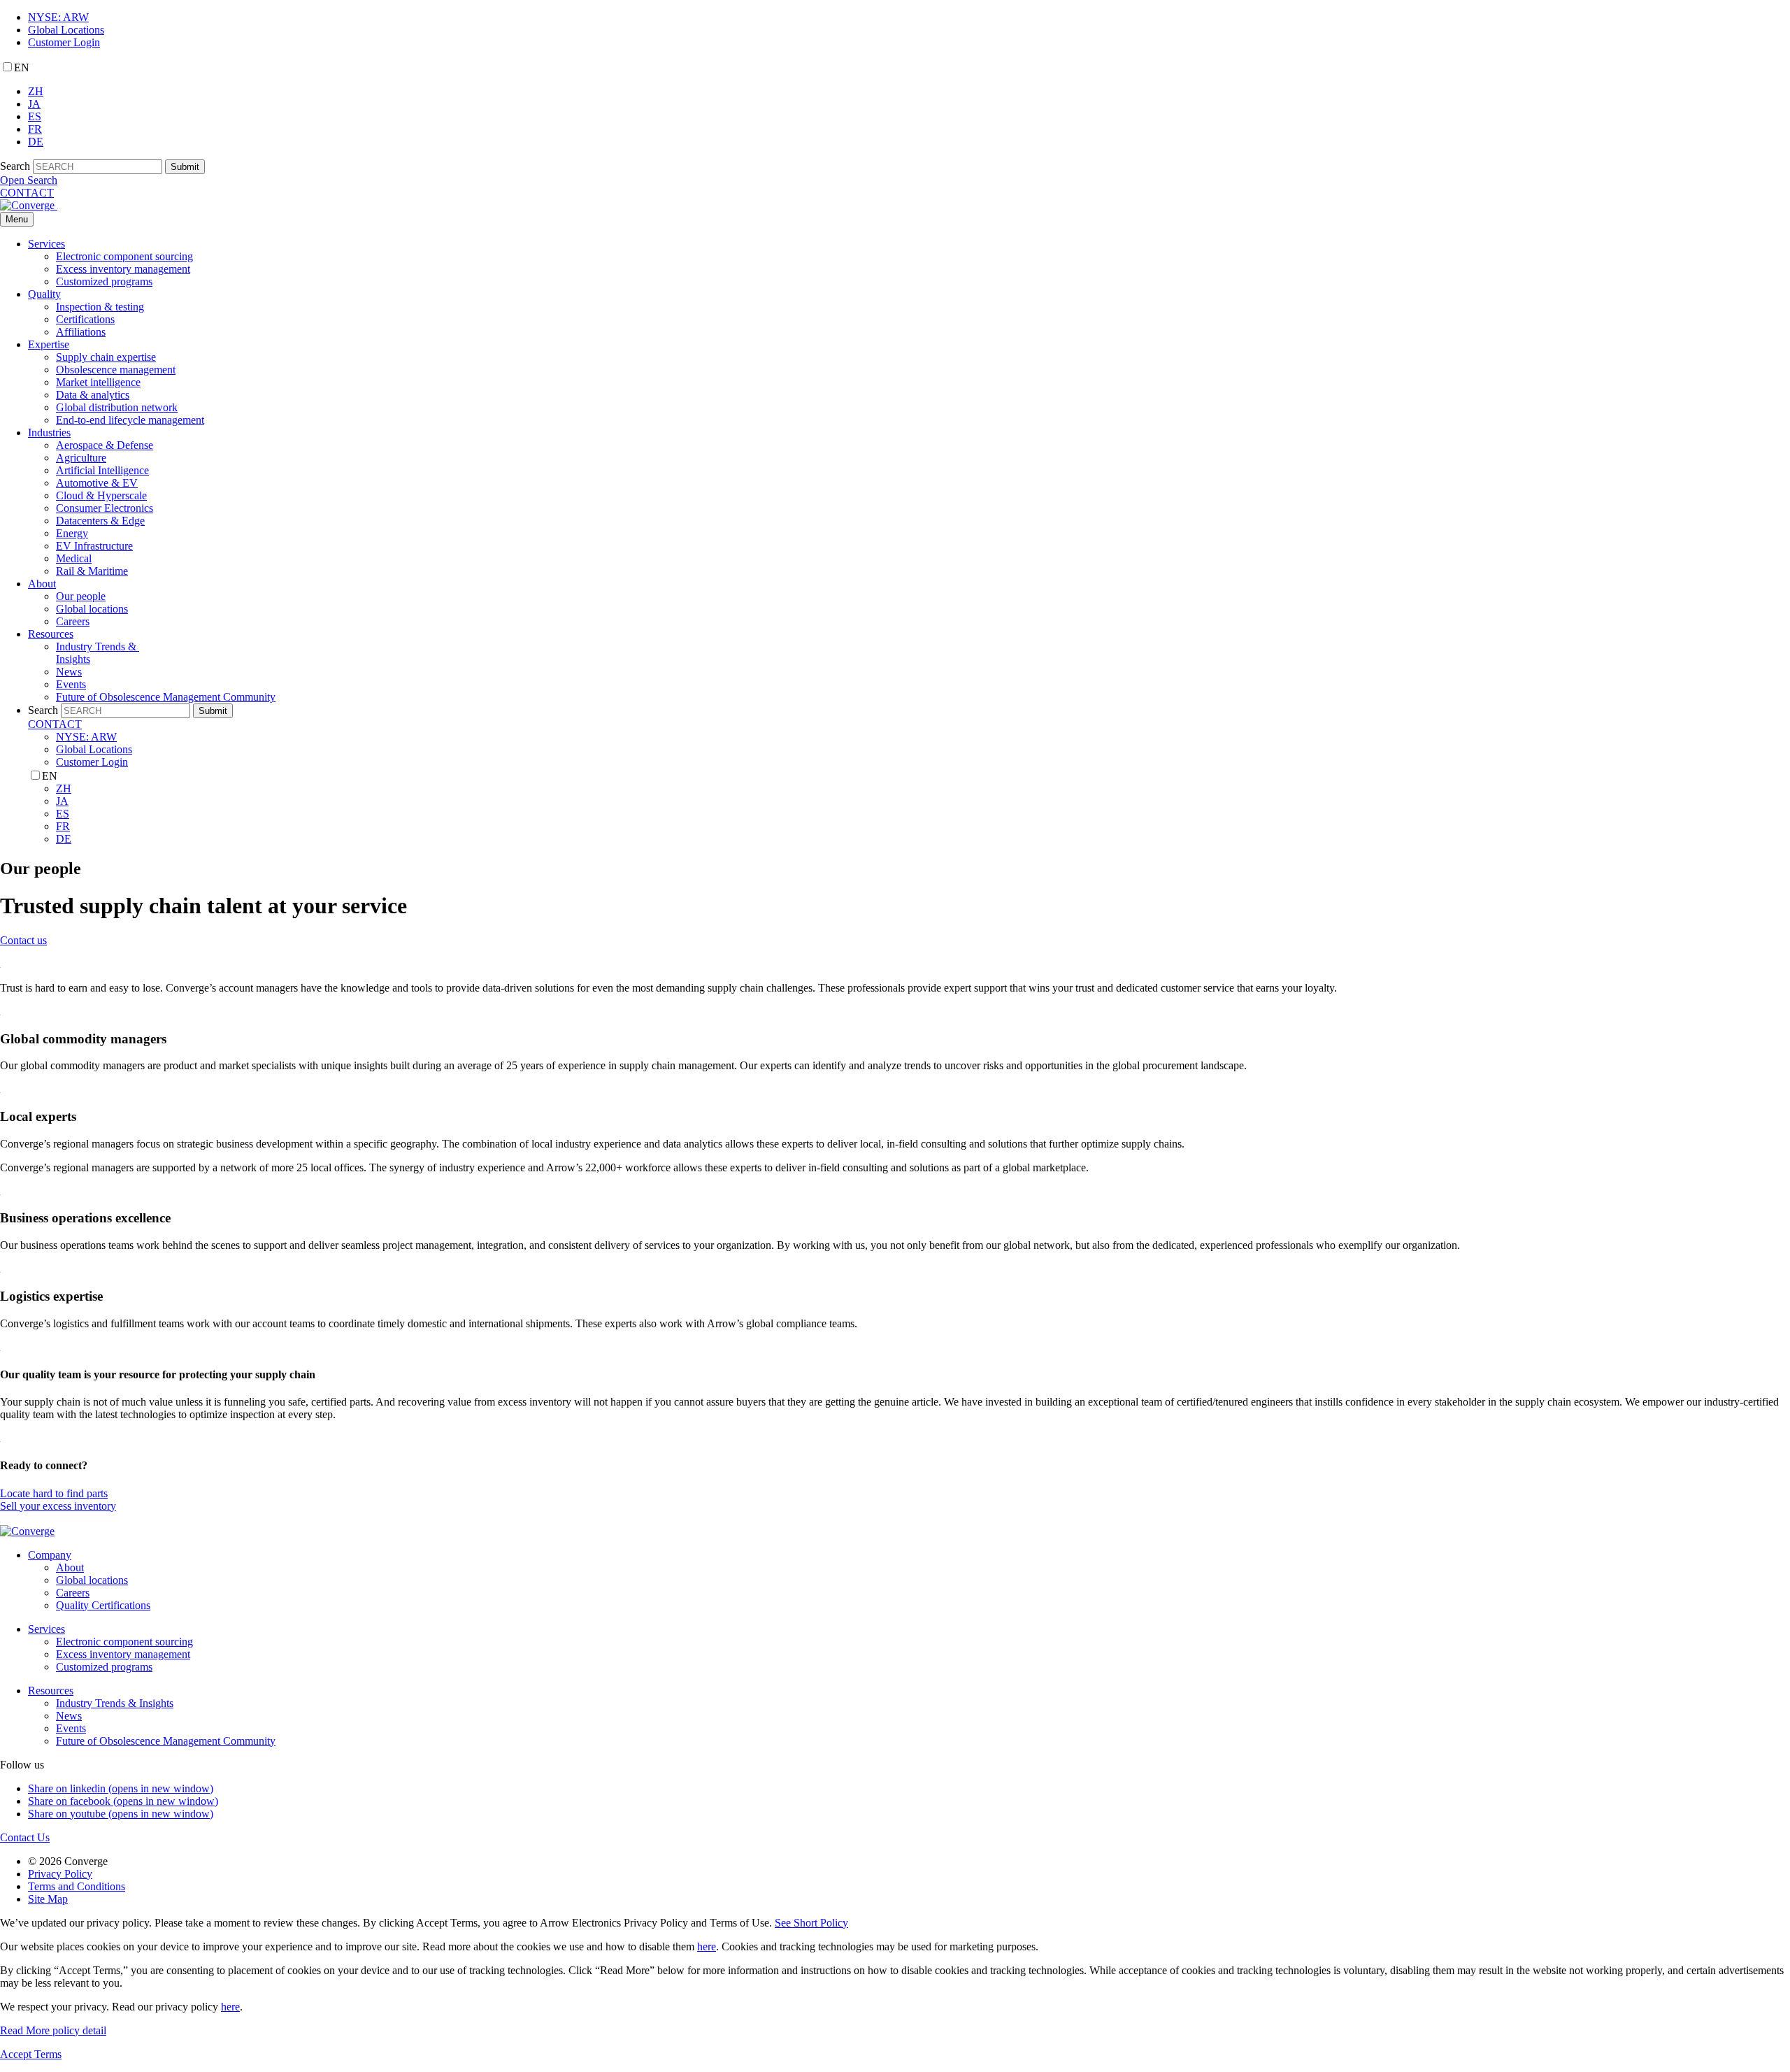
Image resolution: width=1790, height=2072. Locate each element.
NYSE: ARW (58, 17)
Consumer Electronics (105, 508)
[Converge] (29, 205)
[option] (909, 92)
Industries (49, 433)
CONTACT (27, 193)
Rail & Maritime (92, 571)
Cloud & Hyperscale (101, 495)
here (707, 1946)
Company (50, 1555)
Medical (74, 558)
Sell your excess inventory (58, 1506)
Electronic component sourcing (124, 256)
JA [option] (34, 104)
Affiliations (81, 332)
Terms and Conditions (77, 1886)
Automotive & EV (97, 483)
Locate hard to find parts (54, 1493)
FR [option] (35, 129)
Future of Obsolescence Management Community (166, 697)
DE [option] (36, 142)
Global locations (92, 609)
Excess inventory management (123, 269)
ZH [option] (36, 91)
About (42, 584)
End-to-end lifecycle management (130, 420)
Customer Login (64, 42)
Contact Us (25, 1837)
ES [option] (35, 116)
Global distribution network (117, 407)
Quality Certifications (103, 1605)
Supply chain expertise (106, 357)
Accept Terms (31, 2054)
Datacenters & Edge (100, 521)
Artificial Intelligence (102, 470)
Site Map (48, 1899)
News (69, 672)
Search (15, 166)
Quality (44, 294)
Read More (53, 2030)
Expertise (49, 344)
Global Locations (66, 30)
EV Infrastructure (94, 546)
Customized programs (104, 281)
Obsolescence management (116, 370)
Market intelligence (98, 382)
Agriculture (81, 458)
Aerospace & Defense (105, 445)
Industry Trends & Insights (115, 1703)
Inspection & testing (100, 307)
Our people (81, 596)
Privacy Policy (60, 1874)
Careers (73, 621)
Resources (51, 634)
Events (71, 684)
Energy (72, 533)
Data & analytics (93, 395)
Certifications (85, 319)
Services (46, 244)
